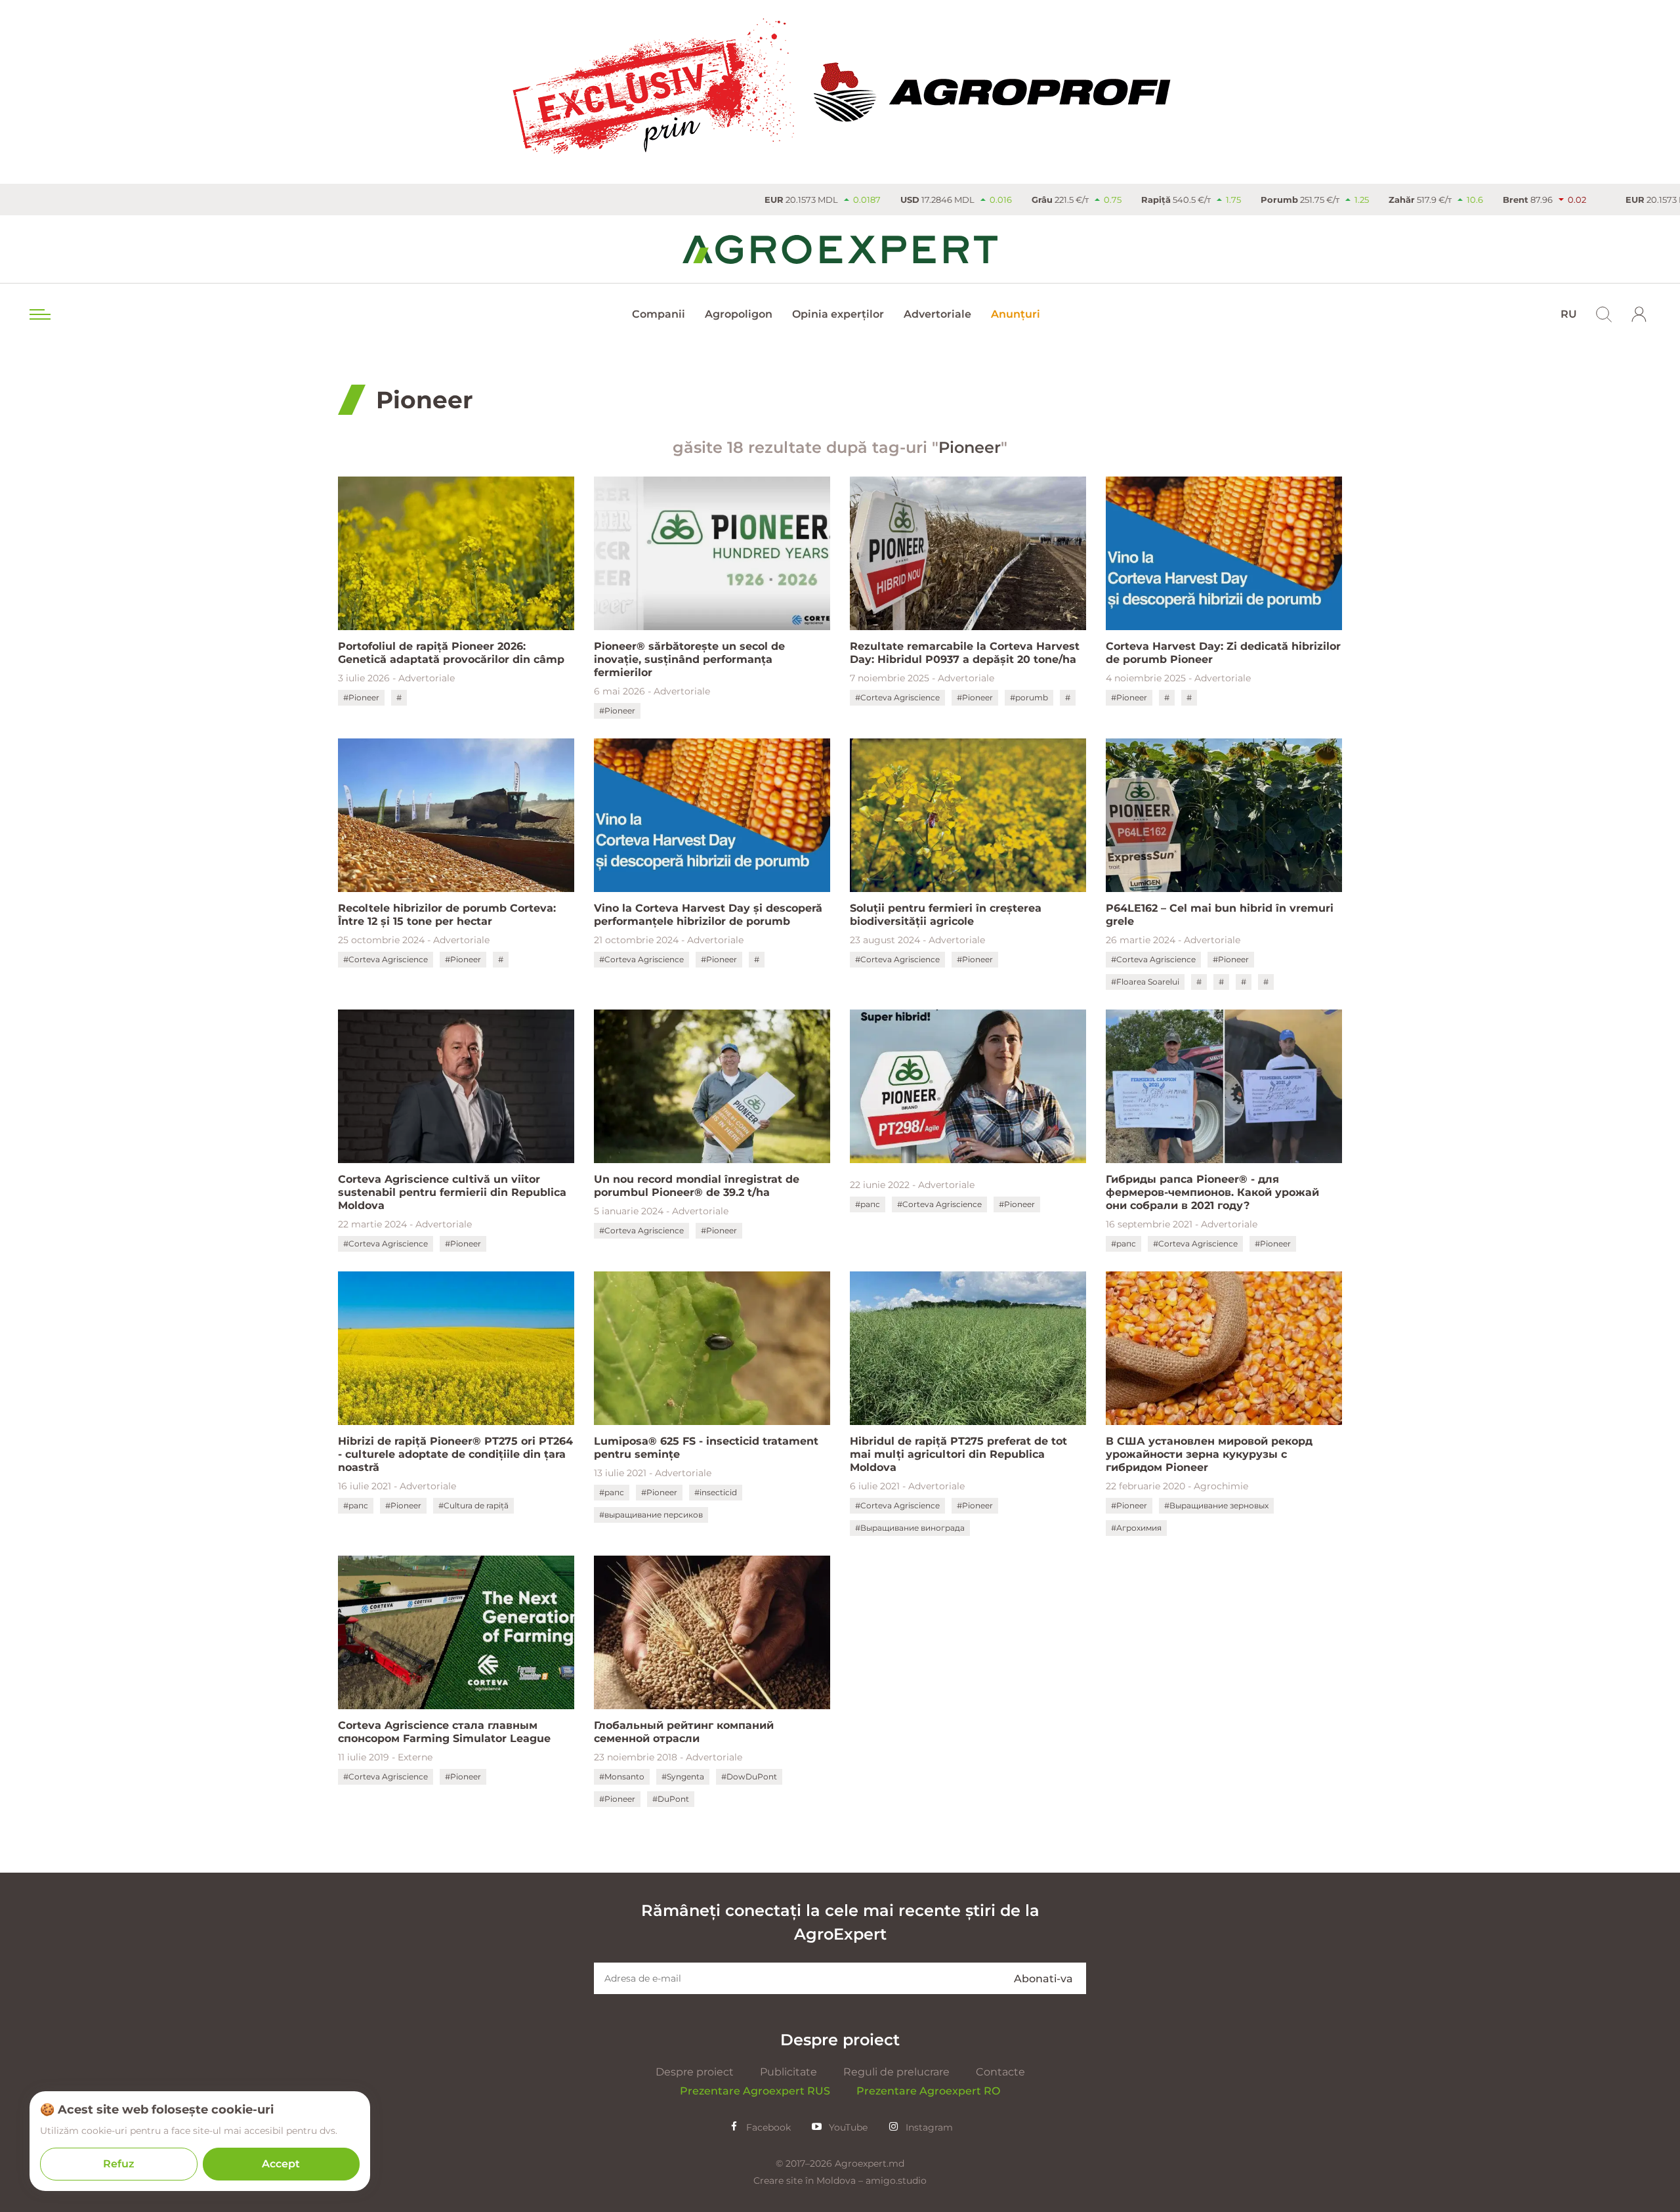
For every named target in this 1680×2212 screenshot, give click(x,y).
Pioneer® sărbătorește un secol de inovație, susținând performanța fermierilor (689, 659)
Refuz (119, 2164)
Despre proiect (695, 2072)
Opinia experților (838, 314)
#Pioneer (361, 697)
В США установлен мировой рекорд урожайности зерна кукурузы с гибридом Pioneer (1209, 1454)
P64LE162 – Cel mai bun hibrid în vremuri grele (1220, 915)
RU (1569, 314)
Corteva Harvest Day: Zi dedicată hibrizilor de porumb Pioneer (1223, 653)
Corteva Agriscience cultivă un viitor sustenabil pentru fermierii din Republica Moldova (452, 1192)
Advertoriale (937, 314)
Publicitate (788, 2072)
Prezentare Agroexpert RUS (755, 2091)
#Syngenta (683, 1776)
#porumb (1029, 697)
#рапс (868, 1204)
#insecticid (716, 1492)
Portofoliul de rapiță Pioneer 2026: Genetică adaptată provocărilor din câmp (451, 653)
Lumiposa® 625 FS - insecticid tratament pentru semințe (706, 1448)
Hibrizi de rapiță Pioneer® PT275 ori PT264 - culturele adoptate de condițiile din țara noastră (455, 1454)
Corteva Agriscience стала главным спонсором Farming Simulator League (444, 1732)
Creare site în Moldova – (809, 2180)
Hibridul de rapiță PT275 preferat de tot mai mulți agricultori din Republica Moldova (958, 1454)
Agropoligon (739, 314)
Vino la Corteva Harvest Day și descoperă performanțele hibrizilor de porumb (708, 915)
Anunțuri (1016, 314)
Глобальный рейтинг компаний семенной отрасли (684, 1732)
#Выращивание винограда (910, 1528)
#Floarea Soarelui (1145, 982)
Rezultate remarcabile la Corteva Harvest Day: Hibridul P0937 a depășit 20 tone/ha (965, 653)
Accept (281, 2164)
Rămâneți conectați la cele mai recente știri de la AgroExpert (840, 1922)
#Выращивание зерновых (1216, 1505)
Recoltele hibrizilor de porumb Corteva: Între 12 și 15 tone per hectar (447, 915)
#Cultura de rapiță (473, 1505)
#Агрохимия (1136, 1528)
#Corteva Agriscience (897, 697)
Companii (659, 314)
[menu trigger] (39, 314)
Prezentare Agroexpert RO (928, 2091)
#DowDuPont (749, 1776)
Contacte (1000, 2072)
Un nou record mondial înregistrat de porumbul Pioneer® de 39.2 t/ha (697, 1186)
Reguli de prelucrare (896, 2072)
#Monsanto (622, 1776)
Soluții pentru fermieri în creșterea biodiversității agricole (946, 915)
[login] (1639, 314)
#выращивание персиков (651, 1515)
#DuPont (671, 1799)
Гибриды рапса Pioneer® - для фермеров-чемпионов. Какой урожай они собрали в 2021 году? (1212, 1192)
